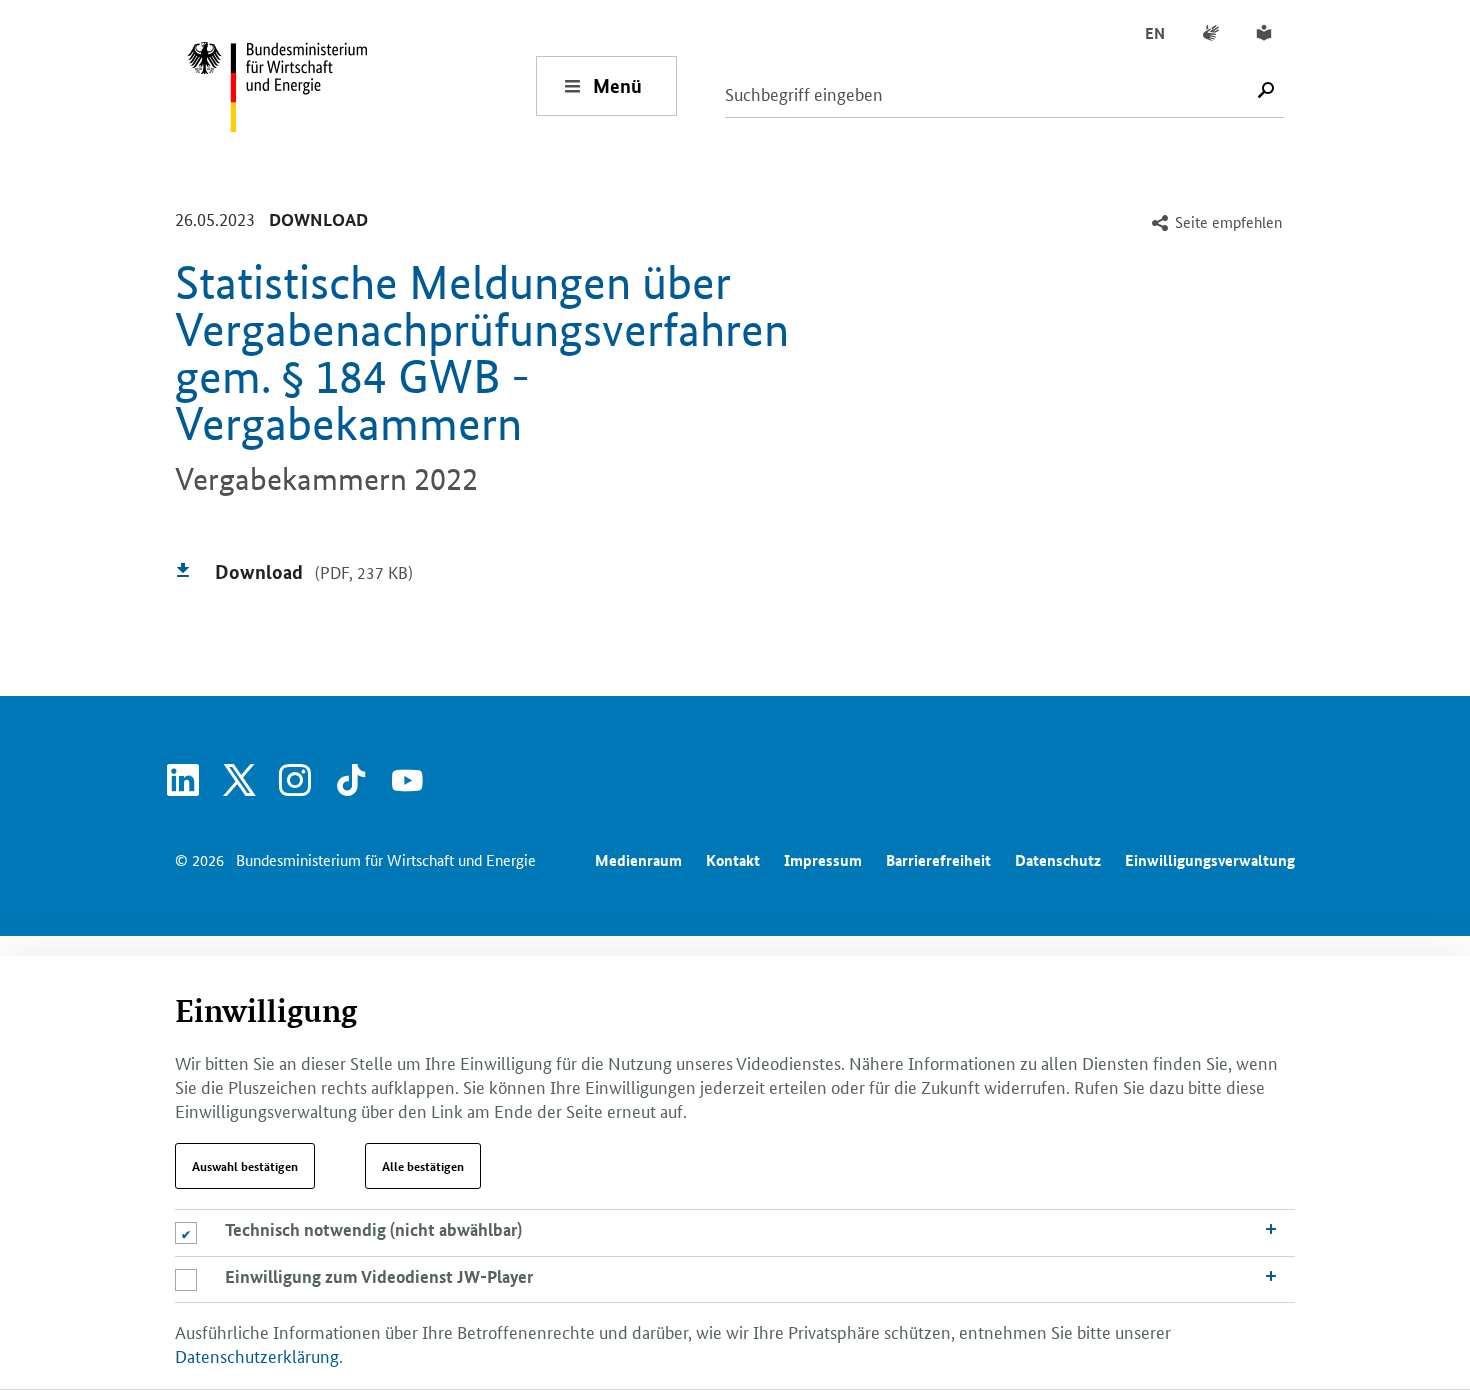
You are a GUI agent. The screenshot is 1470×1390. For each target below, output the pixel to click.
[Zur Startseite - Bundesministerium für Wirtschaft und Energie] (361, 85)
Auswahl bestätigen (245, 1166)
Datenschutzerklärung (257, 1355)
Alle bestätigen (423, 1166)
